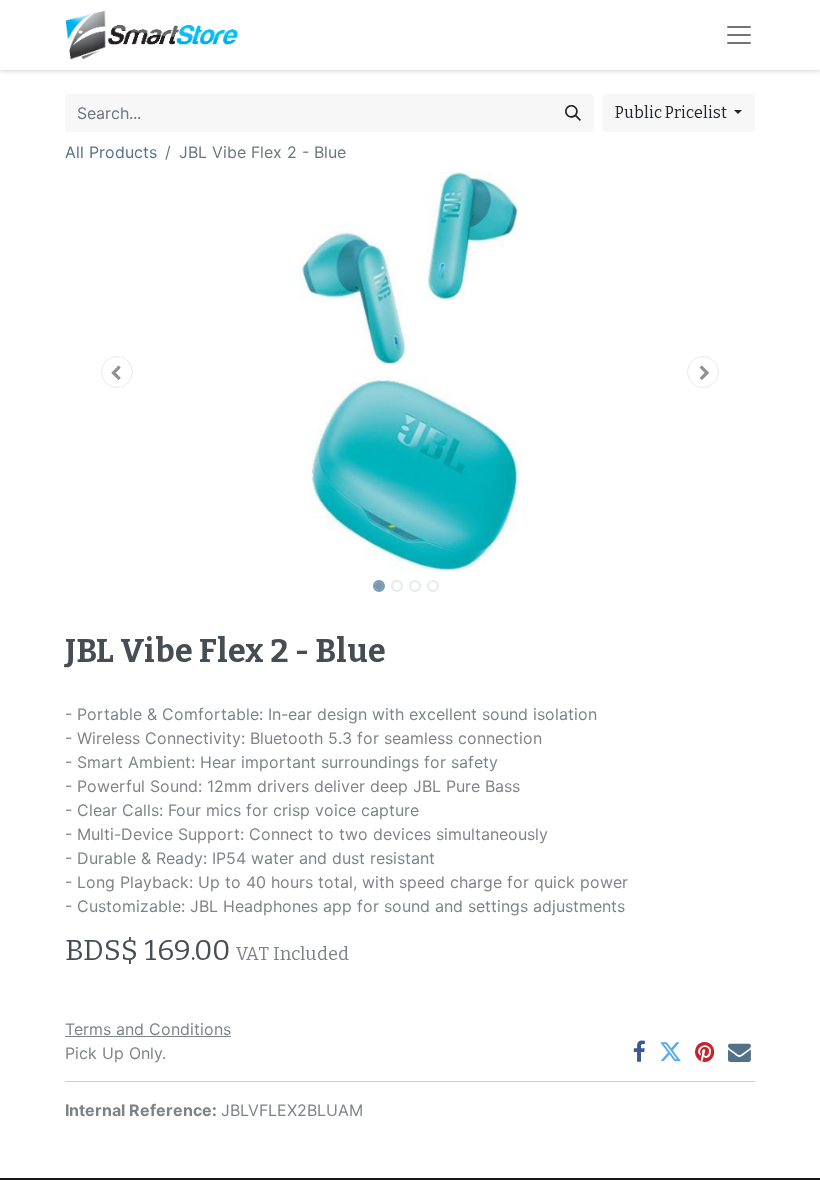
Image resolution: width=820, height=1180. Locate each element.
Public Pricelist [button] (672, 112)
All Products (111, 152)
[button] (117, 372)
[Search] (573, 113)
